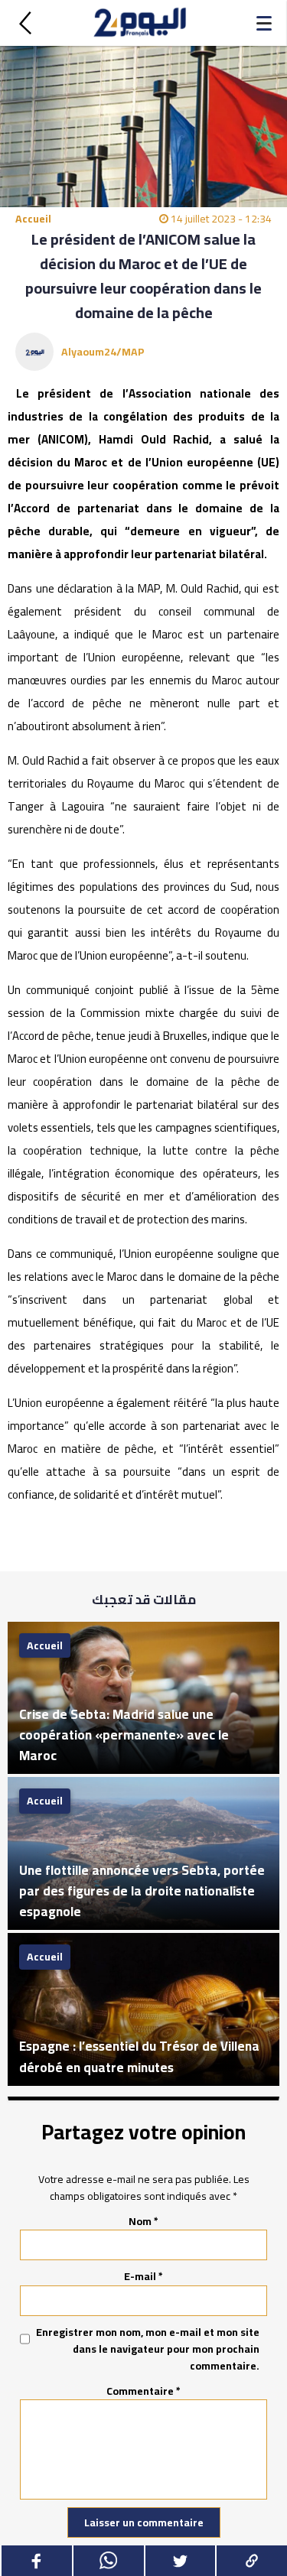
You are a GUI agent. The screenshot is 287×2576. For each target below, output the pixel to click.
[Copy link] (251, 2561)
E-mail (143, 2276)
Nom (143, 2221)
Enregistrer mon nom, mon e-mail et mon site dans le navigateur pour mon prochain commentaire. (148, 2349)
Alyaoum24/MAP (103, 352)
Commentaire (143, 2391)
